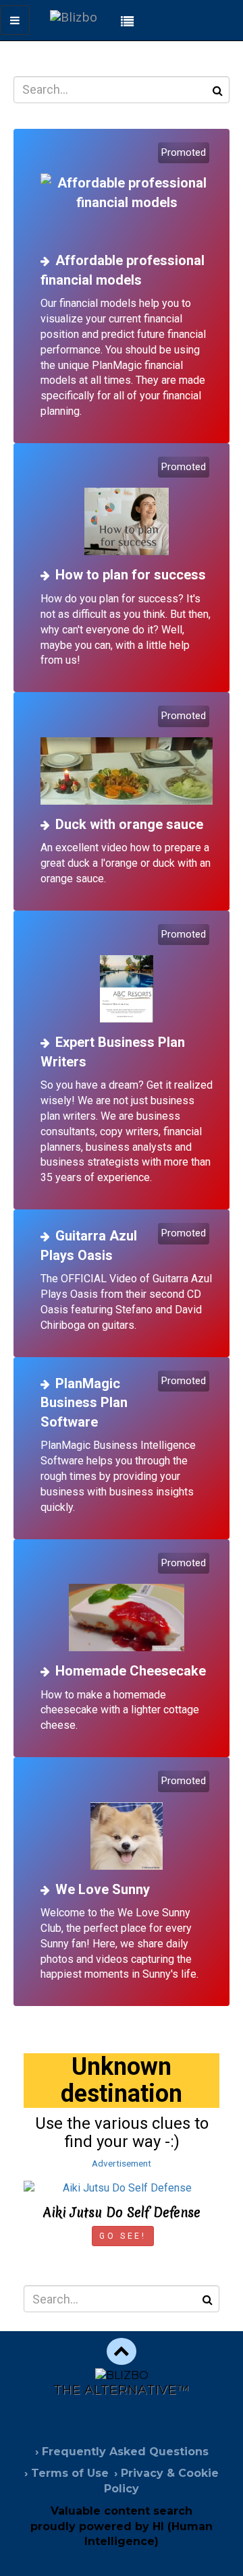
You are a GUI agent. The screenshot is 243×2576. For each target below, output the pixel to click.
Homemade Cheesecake (131, 1671)
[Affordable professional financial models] (127, 193)
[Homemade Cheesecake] (127, 1604)
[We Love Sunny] (127, 1822)
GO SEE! (123, 2236)
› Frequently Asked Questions (122, 2452)
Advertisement (122, 2163)
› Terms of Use (66, 2473)
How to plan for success (131, 575)
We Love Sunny (103, 1889)
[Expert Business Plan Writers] (127, 975)
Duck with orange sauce (129, 824)
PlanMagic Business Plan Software (84, 1403)
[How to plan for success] (127, 508)
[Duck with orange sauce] (127, 756)
